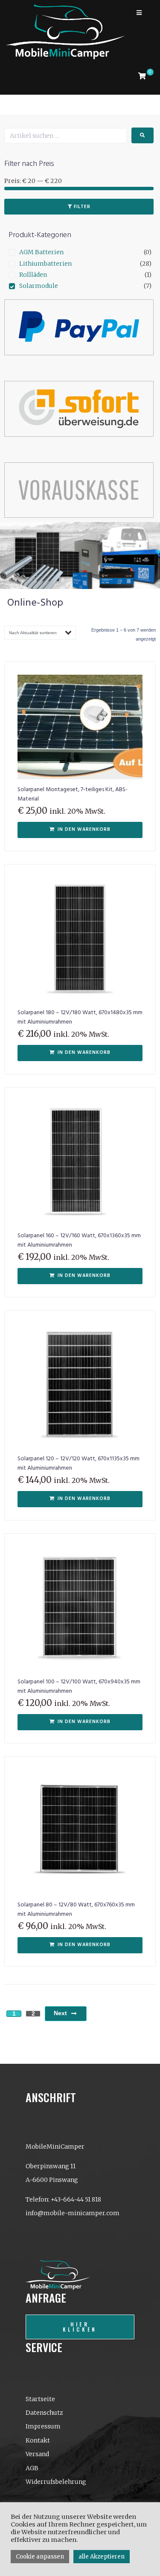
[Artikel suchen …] (66, 136)
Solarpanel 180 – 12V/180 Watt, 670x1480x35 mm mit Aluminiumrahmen (80, 1017)
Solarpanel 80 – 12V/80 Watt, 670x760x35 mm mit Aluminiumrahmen (76, 1910)
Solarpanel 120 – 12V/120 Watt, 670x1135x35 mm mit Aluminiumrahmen (79, 1464)
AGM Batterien (41, 252)
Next (60, 2013)
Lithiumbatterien (45, 264)
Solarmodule (39, 286)
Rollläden (33, 275)
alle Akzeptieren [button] (102, 2557)
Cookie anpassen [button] (40, 2557)
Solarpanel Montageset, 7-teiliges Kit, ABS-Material (73, 794)
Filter (82, 207)
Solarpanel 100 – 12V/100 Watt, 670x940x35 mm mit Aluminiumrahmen (79, 1687)
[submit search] (143, 135)
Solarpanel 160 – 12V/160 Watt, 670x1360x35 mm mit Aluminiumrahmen (79, 1240)
